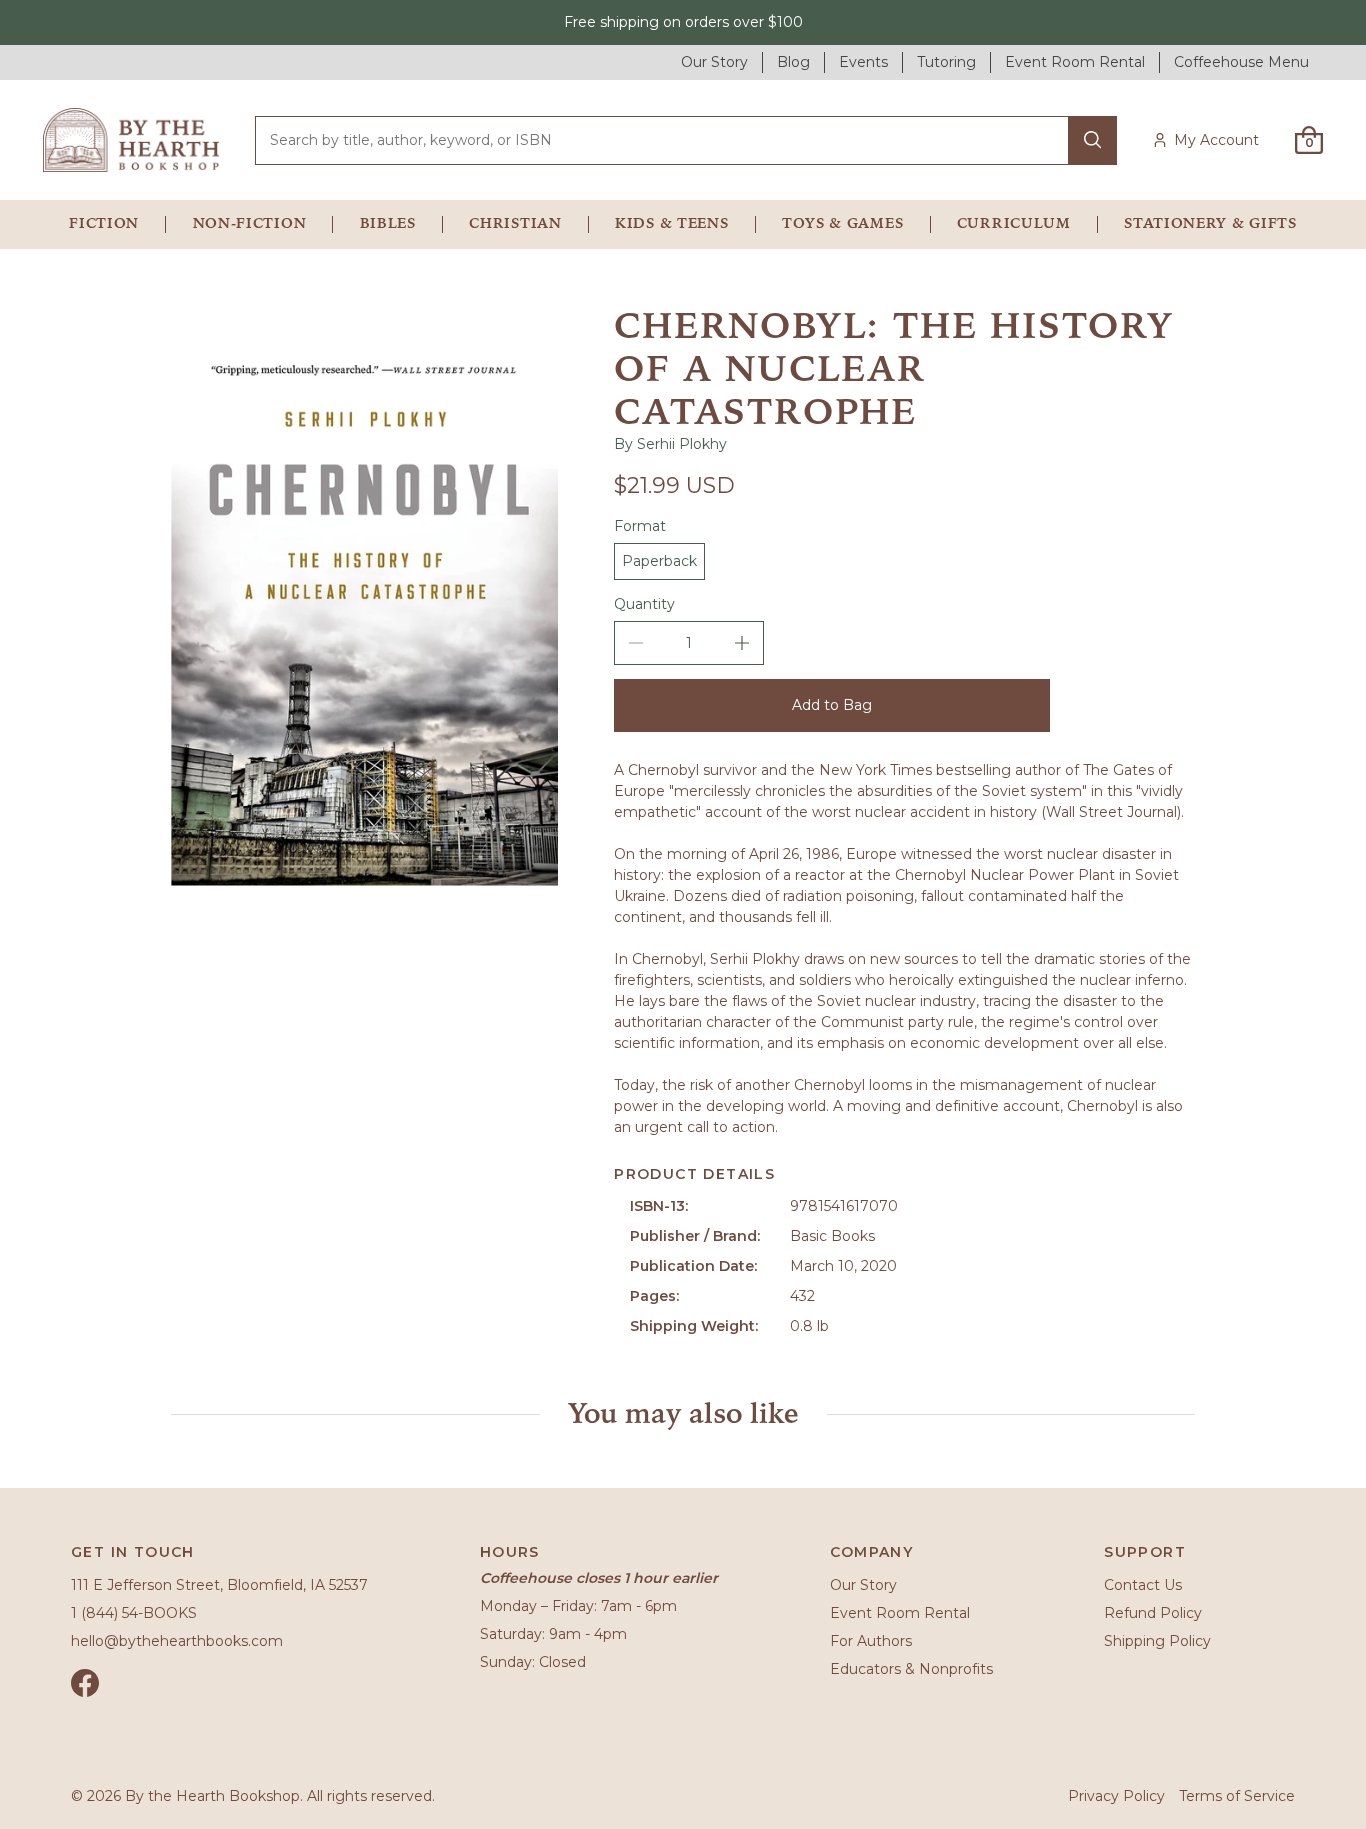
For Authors (871, 1641)
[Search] (1092, 140)
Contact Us (1143, 1585)
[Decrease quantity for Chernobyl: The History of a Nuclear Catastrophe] (636, 643)
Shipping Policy (1157, 1641)
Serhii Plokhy (682, 444)
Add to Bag (832, 705)
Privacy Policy (1116, 1796)
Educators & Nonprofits (911, 1669)
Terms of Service (1237, 1796)
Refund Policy (1153, 1613)
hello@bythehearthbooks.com (177, 1641)
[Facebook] (85, 1683)
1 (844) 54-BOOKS (134, 1613)
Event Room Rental (900, 1613)
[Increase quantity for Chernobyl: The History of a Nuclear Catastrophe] (742, 643)
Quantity (644, 604)
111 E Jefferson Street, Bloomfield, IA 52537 (219, 1585)
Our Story (863, 1585)
